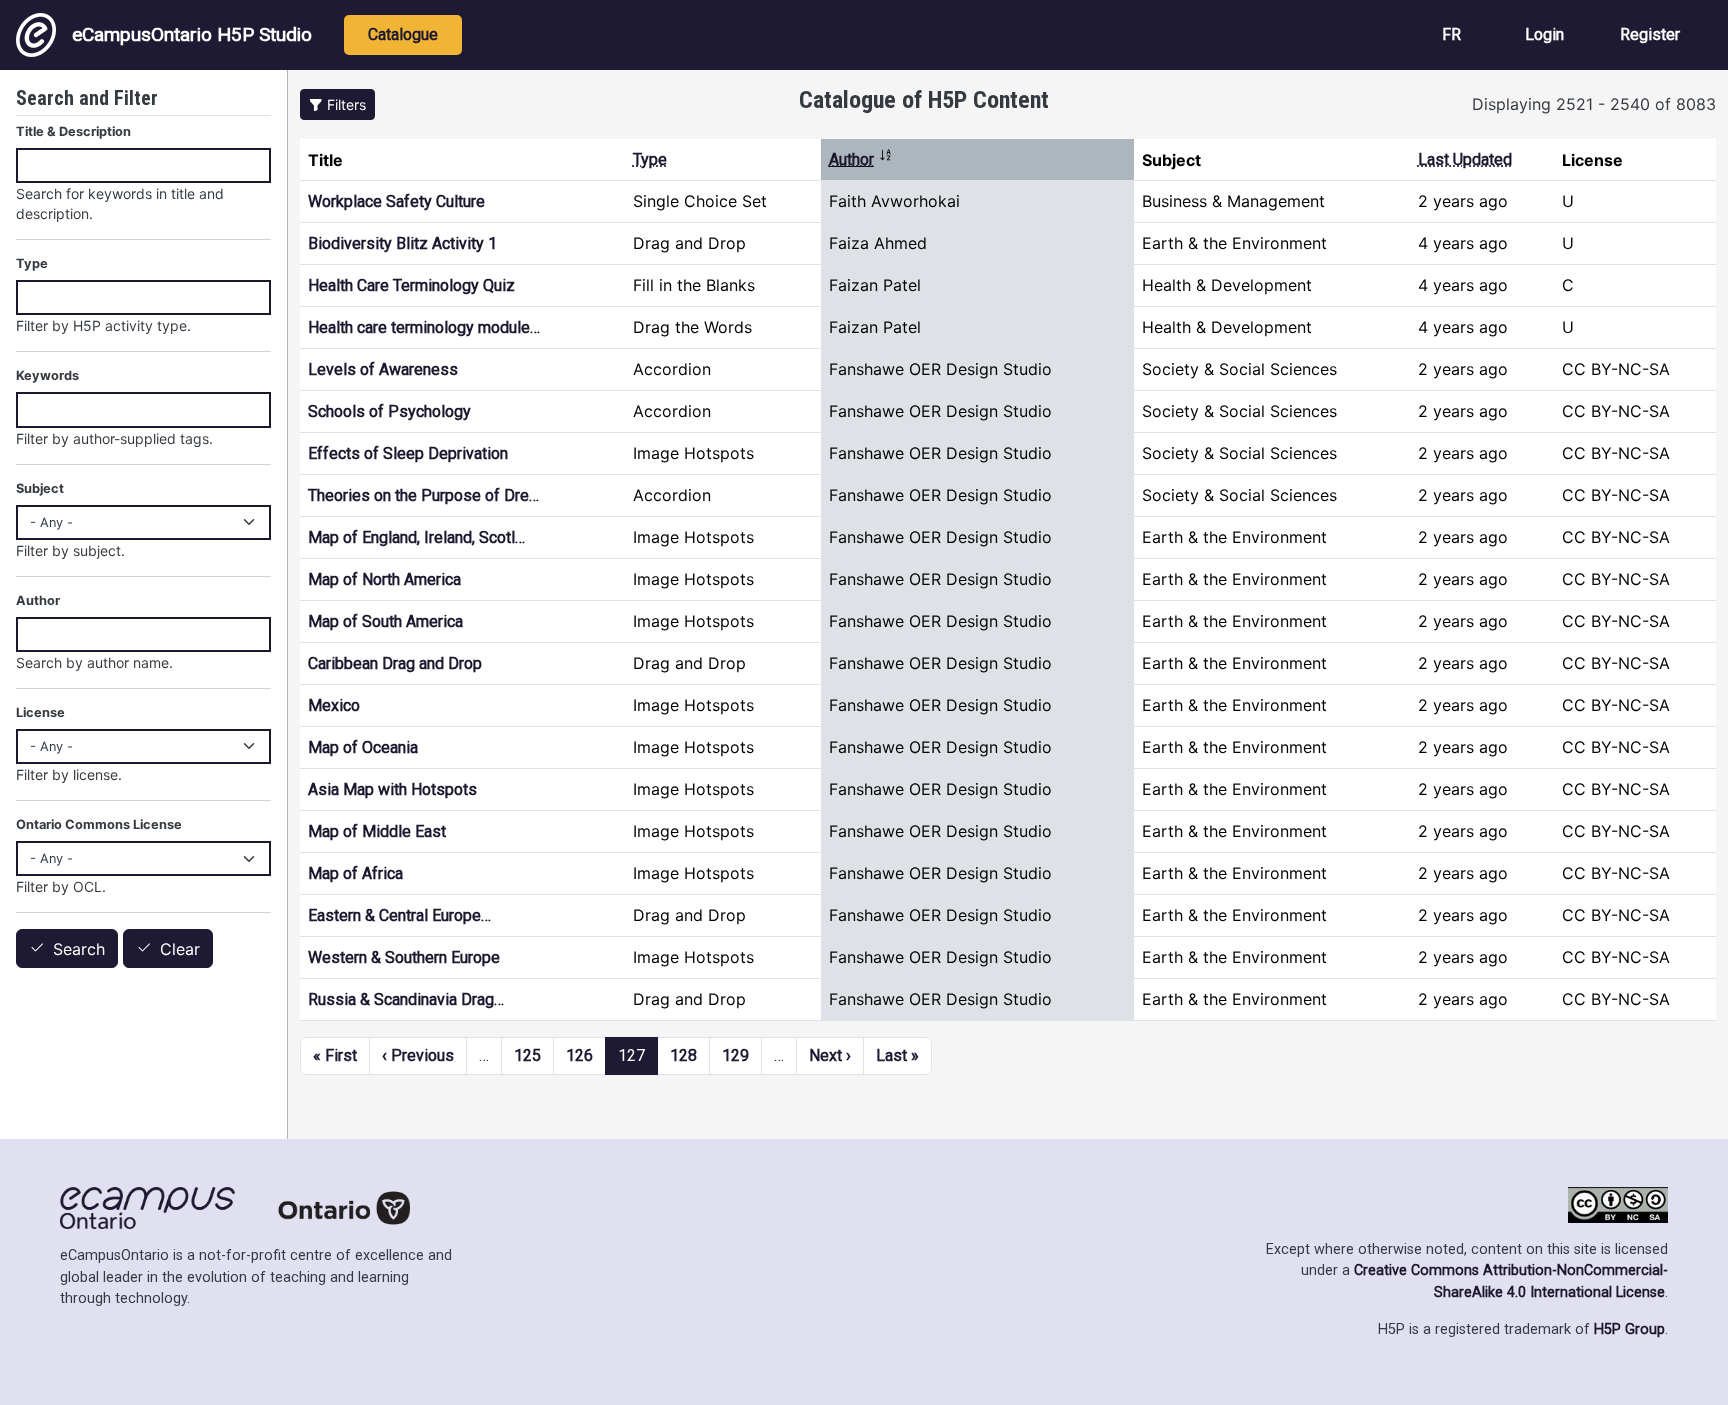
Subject (40, 488)
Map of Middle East (377, 831)
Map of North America (384, 579)
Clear (180, 949)
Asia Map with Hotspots (392, 789)
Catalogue (403, 34)
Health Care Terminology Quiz (411, 285)
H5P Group (1629, 1329)
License (40, 712)
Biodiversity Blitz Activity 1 (402, 243)
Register (1650, 34)
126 (579, 1055)
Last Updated (1465, 159)
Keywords (47, 375)
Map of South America (385, 621)
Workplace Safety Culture (396, 201)
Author (861, 159)
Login (1544, 34)
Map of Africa (355, 873)
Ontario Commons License (99, 824)
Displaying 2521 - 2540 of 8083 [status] (1594, 104)
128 (683, 1055)
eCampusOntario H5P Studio (192, 34)
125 (527, 1055)
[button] (337, 104)
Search (79, 949)
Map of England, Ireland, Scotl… (416, 537)
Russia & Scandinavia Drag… (406, 999)
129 (735, 1055)
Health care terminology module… (424, 327)
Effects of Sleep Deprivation (408, 453)
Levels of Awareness (383, 369)
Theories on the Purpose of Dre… (423, 495)
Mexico (334, 705)
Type (650, 159)
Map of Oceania (363, 747)
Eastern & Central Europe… (399, 915)
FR (1451, 34)
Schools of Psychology (389, 411)
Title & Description (73, 131)
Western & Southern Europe (404, 957)
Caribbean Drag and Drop (395, 663)
